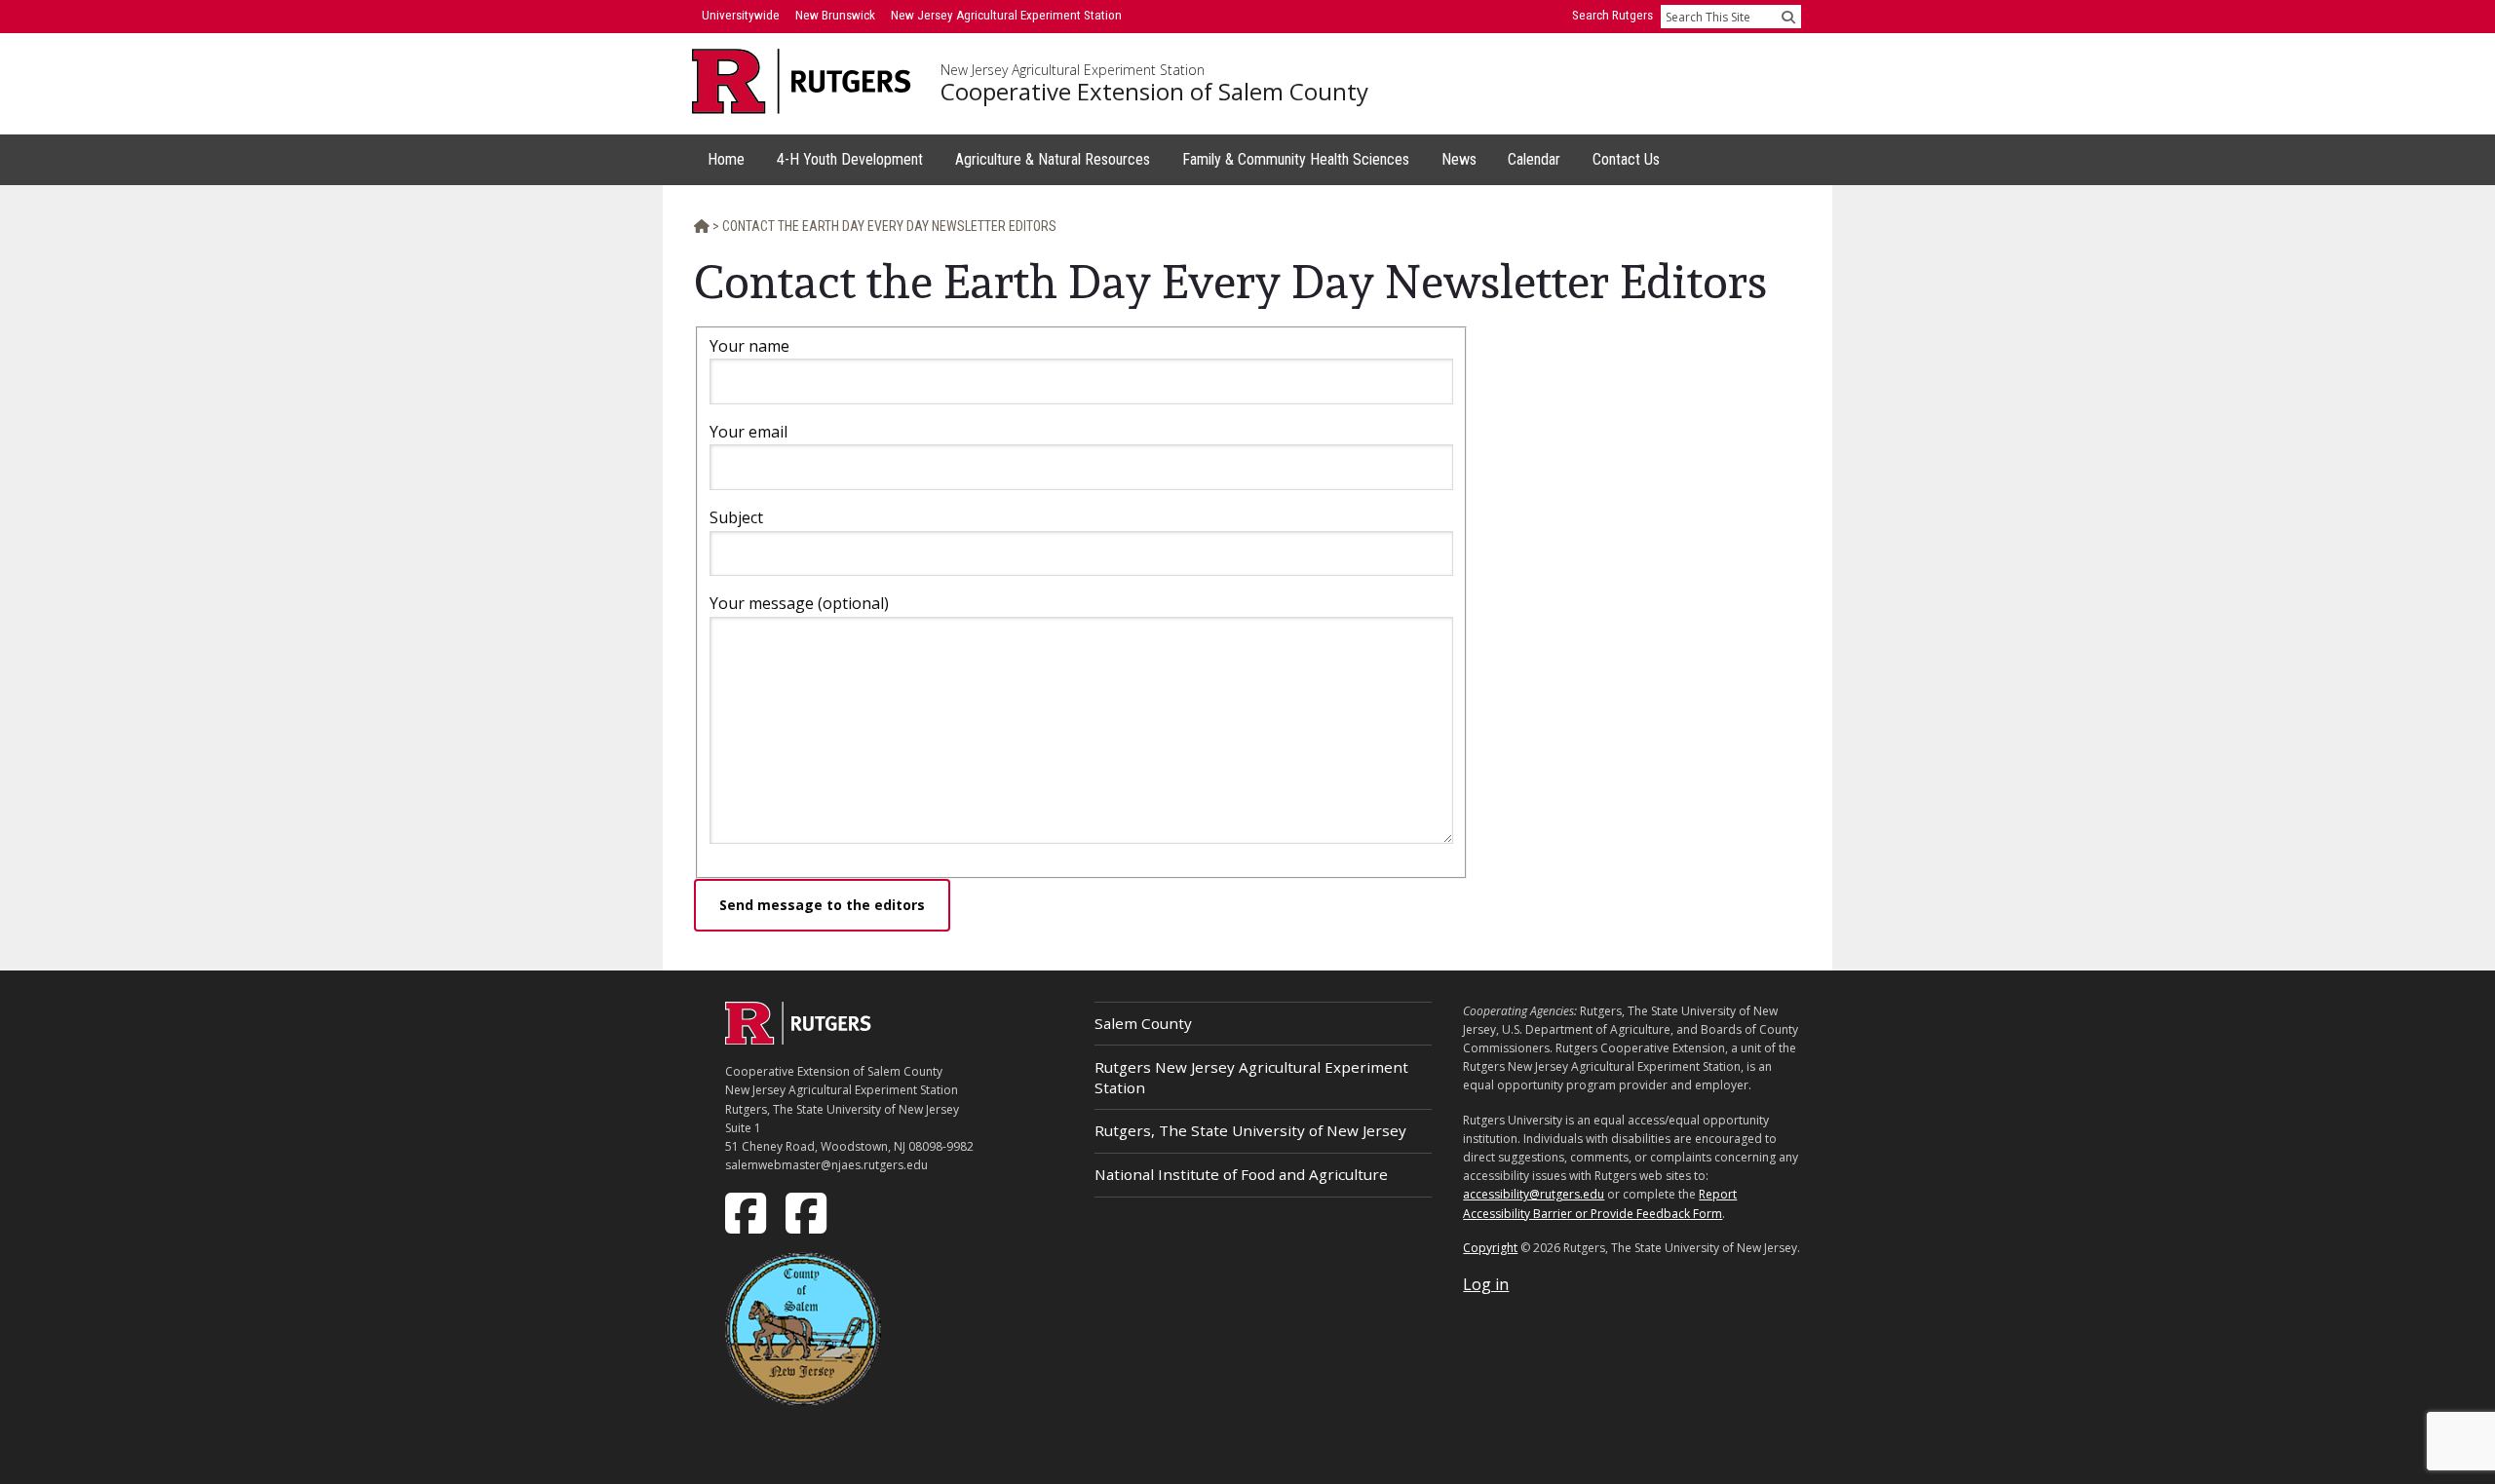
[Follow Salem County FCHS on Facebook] (748, 1212)
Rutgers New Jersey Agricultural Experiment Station (1251, 1077)
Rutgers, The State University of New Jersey (1250, 1130)
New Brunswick (835, 15)
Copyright (1490, 1248)
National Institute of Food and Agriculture (1241, 1174)
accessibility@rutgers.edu (1534, 1194)
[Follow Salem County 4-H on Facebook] (808, 1212)
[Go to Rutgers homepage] (798, 1039)
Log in (1486, 1284)
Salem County (1143, 1023)
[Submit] (1788, 17)
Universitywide (741, 15)
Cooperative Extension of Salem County (1154, 92)
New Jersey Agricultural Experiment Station (1073, 70)
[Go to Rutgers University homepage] (802, 81)
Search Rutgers (1612, 15)
